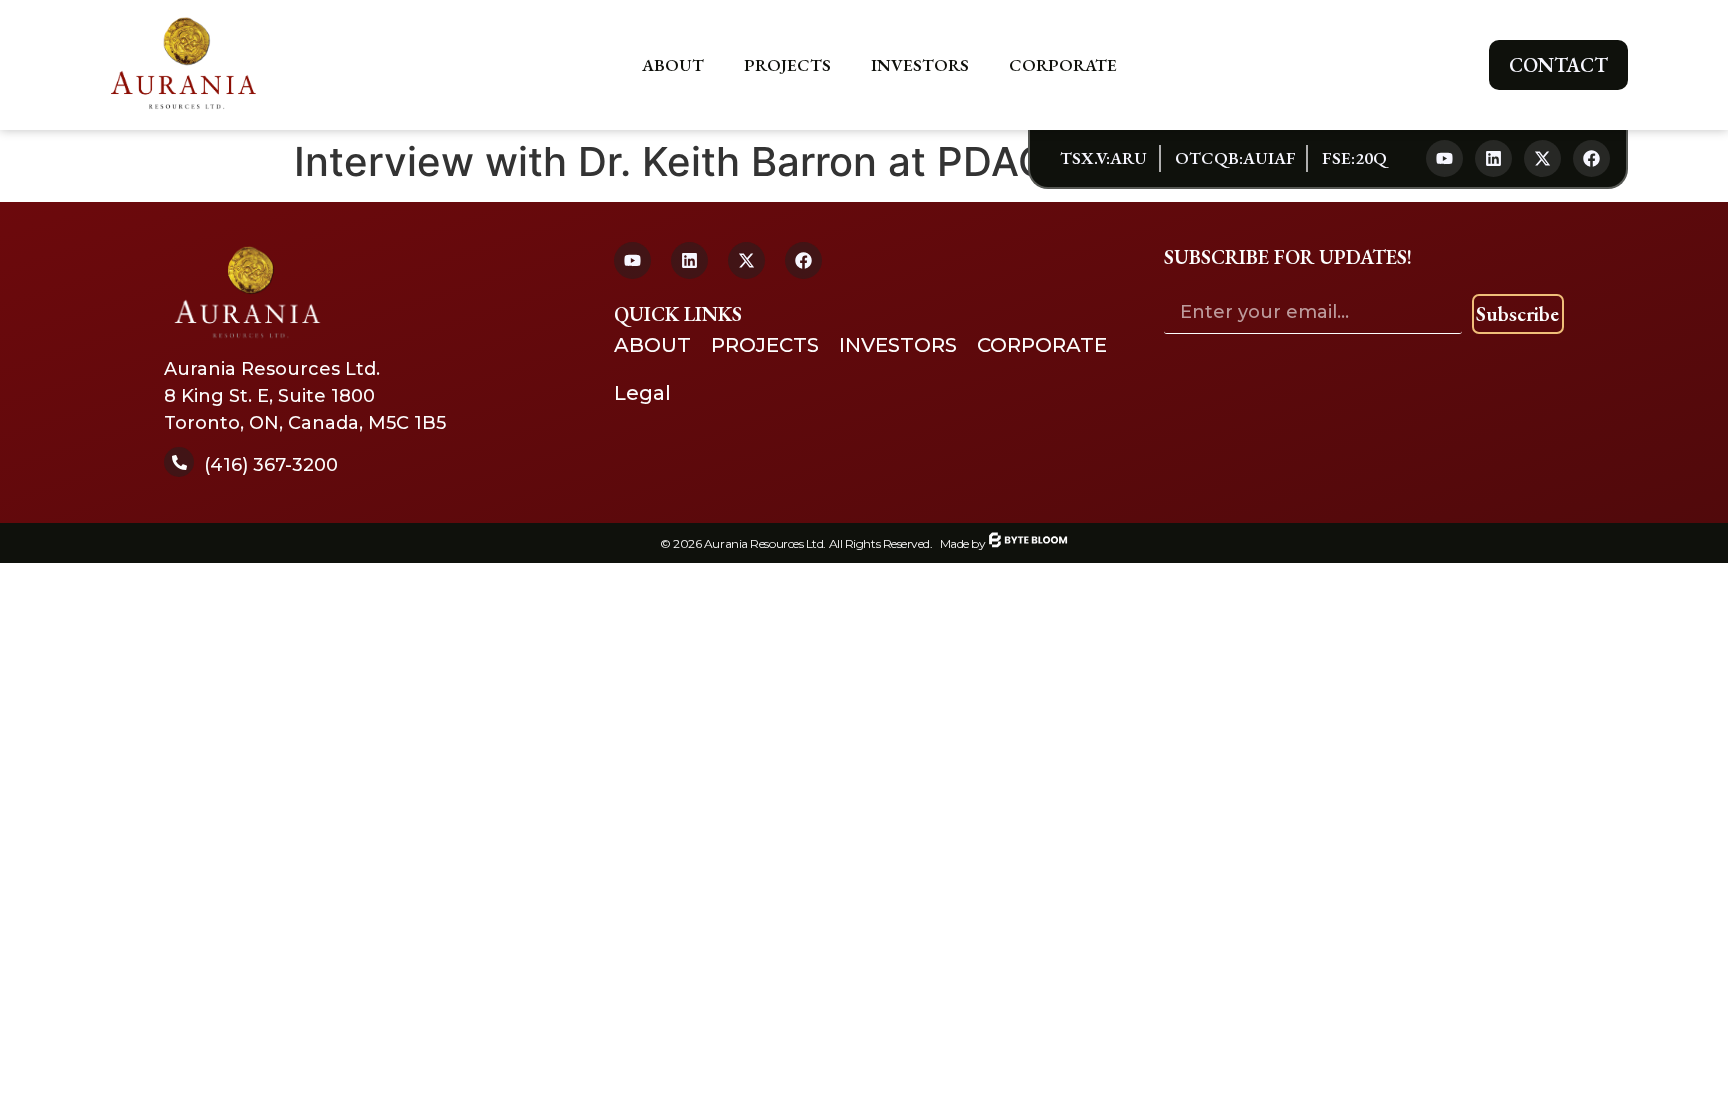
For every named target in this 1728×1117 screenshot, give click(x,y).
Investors (920, 65)
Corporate (1063, 65)
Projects (787, 65)
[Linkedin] (1493, 158)
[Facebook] (1591, 158)
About (673, 65)
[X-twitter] (1542, 158)
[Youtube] (1444, 158)
